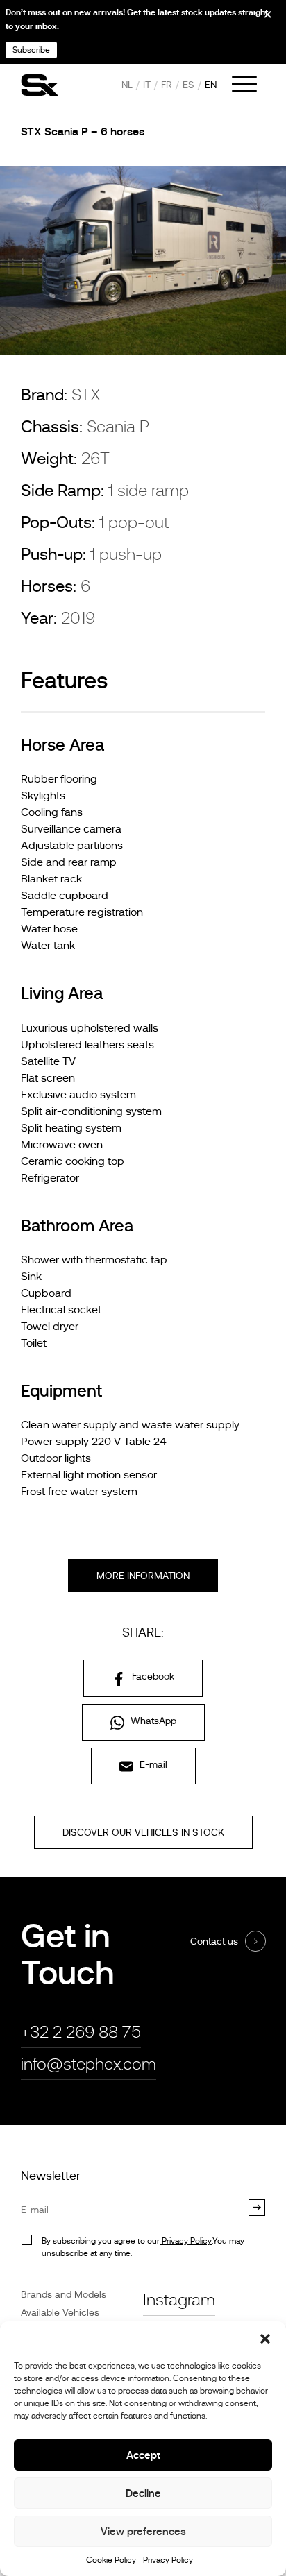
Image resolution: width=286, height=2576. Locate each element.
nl (127, 85)
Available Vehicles (60, 2312)
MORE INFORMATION (143, 1576)
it (147, 85)
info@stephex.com (89, 2064)
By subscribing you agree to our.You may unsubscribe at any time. (143, 2247)
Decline (143, 2493)
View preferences (143, 2531)
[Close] (258, 19)
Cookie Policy (111, 2560)
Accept (143, 2455)
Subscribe (31, 50)
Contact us (214, 1941)
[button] (265, 2339)
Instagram (179, 2300)
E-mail (152, 1764)
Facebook (152, 1676)
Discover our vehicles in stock (143, 1832)
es (188, 85)
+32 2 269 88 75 (81, 2032)
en (211, 85)
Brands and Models (64, 2294)
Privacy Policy (168, 2560)
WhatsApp (152, 1721)
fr (167, 85)
